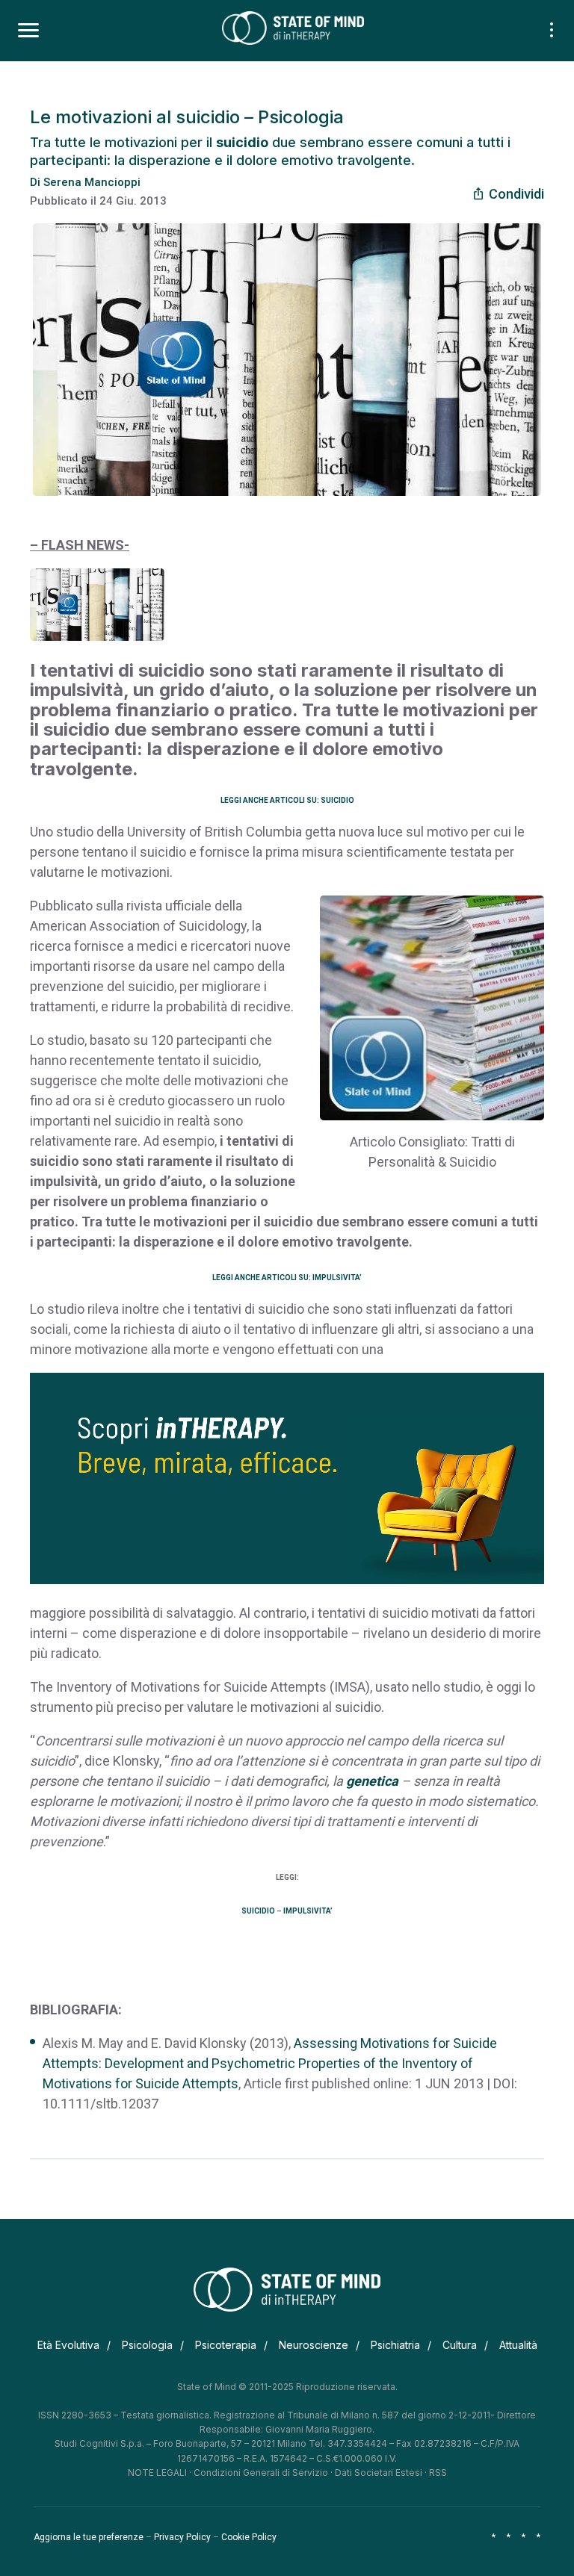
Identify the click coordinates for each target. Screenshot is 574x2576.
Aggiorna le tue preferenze (89, 2537)
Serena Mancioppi (92, 182)
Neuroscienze (314, 2345)
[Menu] (28, 31)
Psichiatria (395, 2345)
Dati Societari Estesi (379, 2473)
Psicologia (147, 2345)
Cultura (460, 2345)
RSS (438, 2473)
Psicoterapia (226, 2345)
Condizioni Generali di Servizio (261, 2473)
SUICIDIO (258, 1911)
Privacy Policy (182, 2537)
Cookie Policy (249, 2537)
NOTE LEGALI (157, 2473)
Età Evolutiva (68, 2345)
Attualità (518, 2345)
